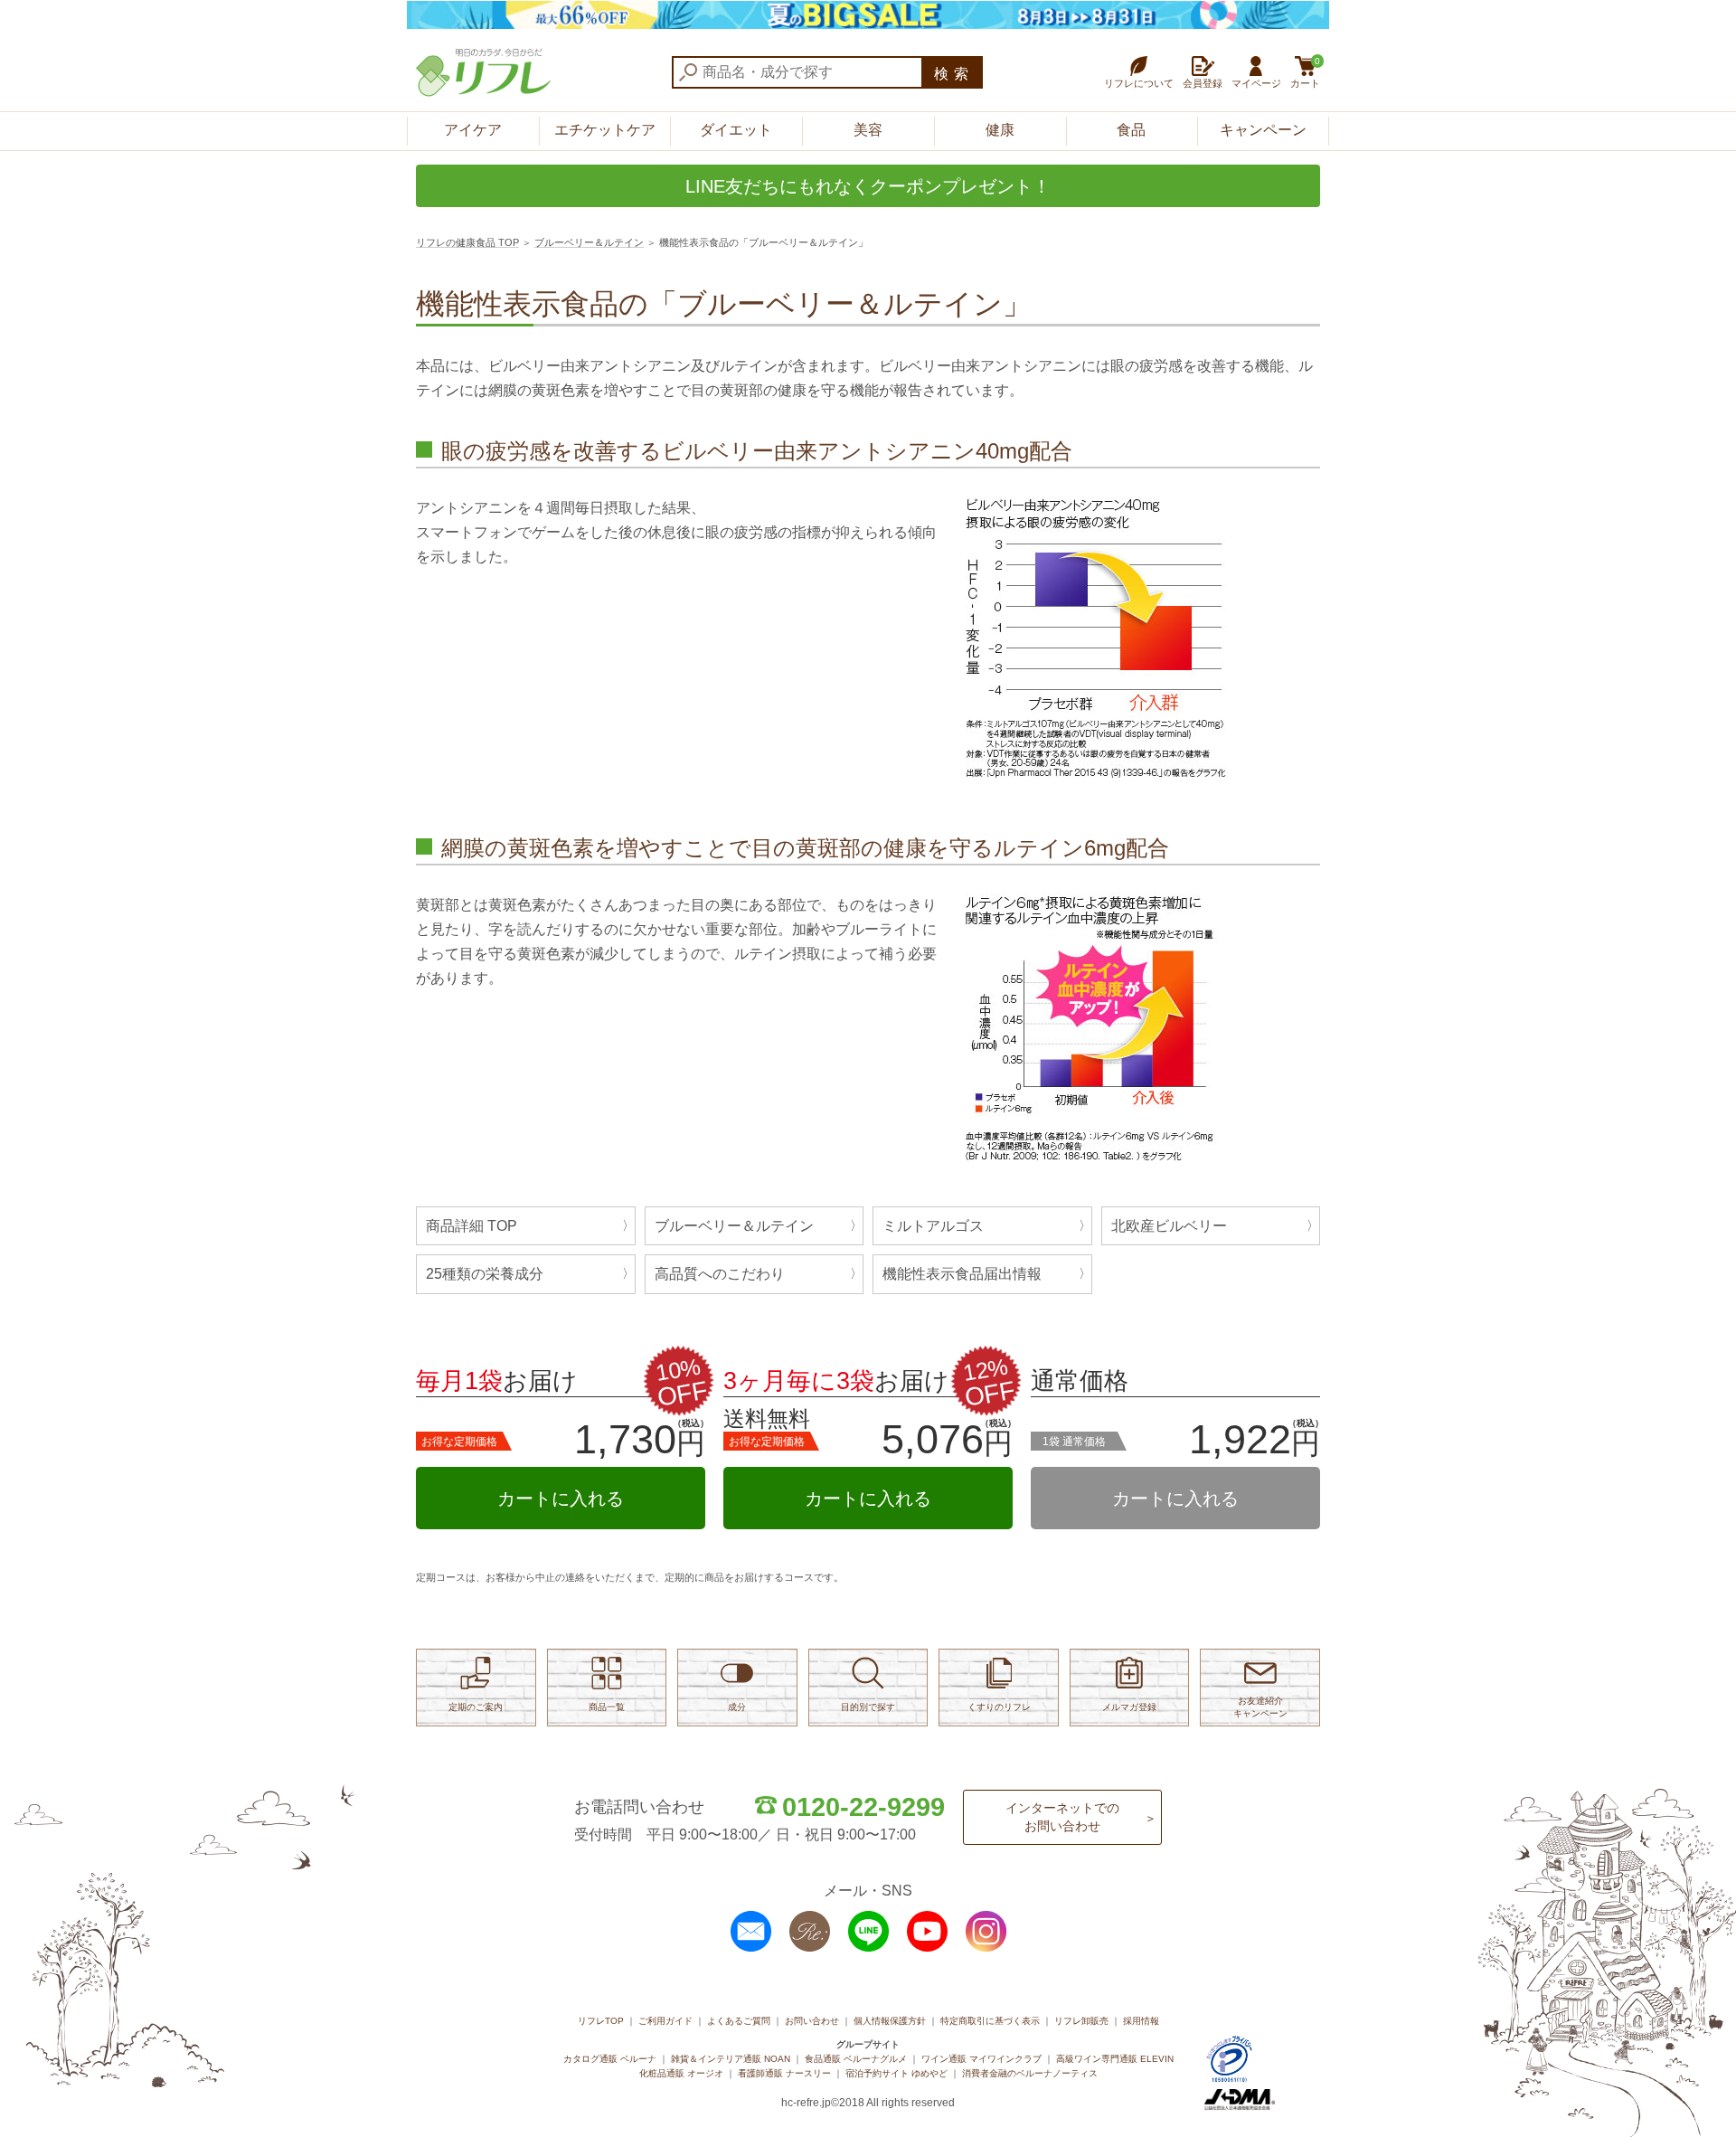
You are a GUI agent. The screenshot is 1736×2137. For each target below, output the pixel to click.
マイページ (1256, 83)
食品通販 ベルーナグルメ (856, 2059)
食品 (1131, 130)
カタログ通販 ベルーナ (610, 2059)
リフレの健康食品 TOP (467, 242)
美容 (868, 130)
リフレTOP (601, 2021)
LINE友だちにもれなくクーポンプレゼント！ (868, 186)
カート (1305, 72)
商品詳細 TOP (472, 1226)
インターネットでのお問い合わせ (1062, 1817)
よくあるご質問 (739, 2021)
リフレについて (1139, 83)
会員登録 (1203, 83)
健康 (1000, 130)
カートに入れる (561, 1499)
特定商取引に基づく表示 (990, 2021)
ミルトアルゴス (933, 1226)
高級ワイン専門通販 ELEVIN (1115, 2059)
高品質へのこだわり (720, 1274)
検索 (954, 74)
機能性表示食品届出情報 (962, 1274)
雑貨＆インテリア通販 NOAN (731, 2059)
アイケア (473, 130)
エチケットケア (605, 130)
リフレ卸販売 (1081, 2021)
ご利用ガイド (665, 2021)
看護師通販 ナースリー (784, 2073)
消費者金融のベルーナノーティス (1030, 2073)
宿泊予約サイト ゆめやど (896, 2073)
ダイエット (736, 130)
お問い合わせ (812, 2021)
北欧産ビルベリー (1169, 1226)
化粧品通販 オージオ (681, 2073)
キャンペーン (1263, 130)
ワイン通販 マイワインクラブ (981, 2059)
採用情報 (1141, 2021)
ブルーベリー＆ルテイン (589, 242)
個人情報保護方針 (890, 2021)
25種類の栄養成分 (485, 1274)
